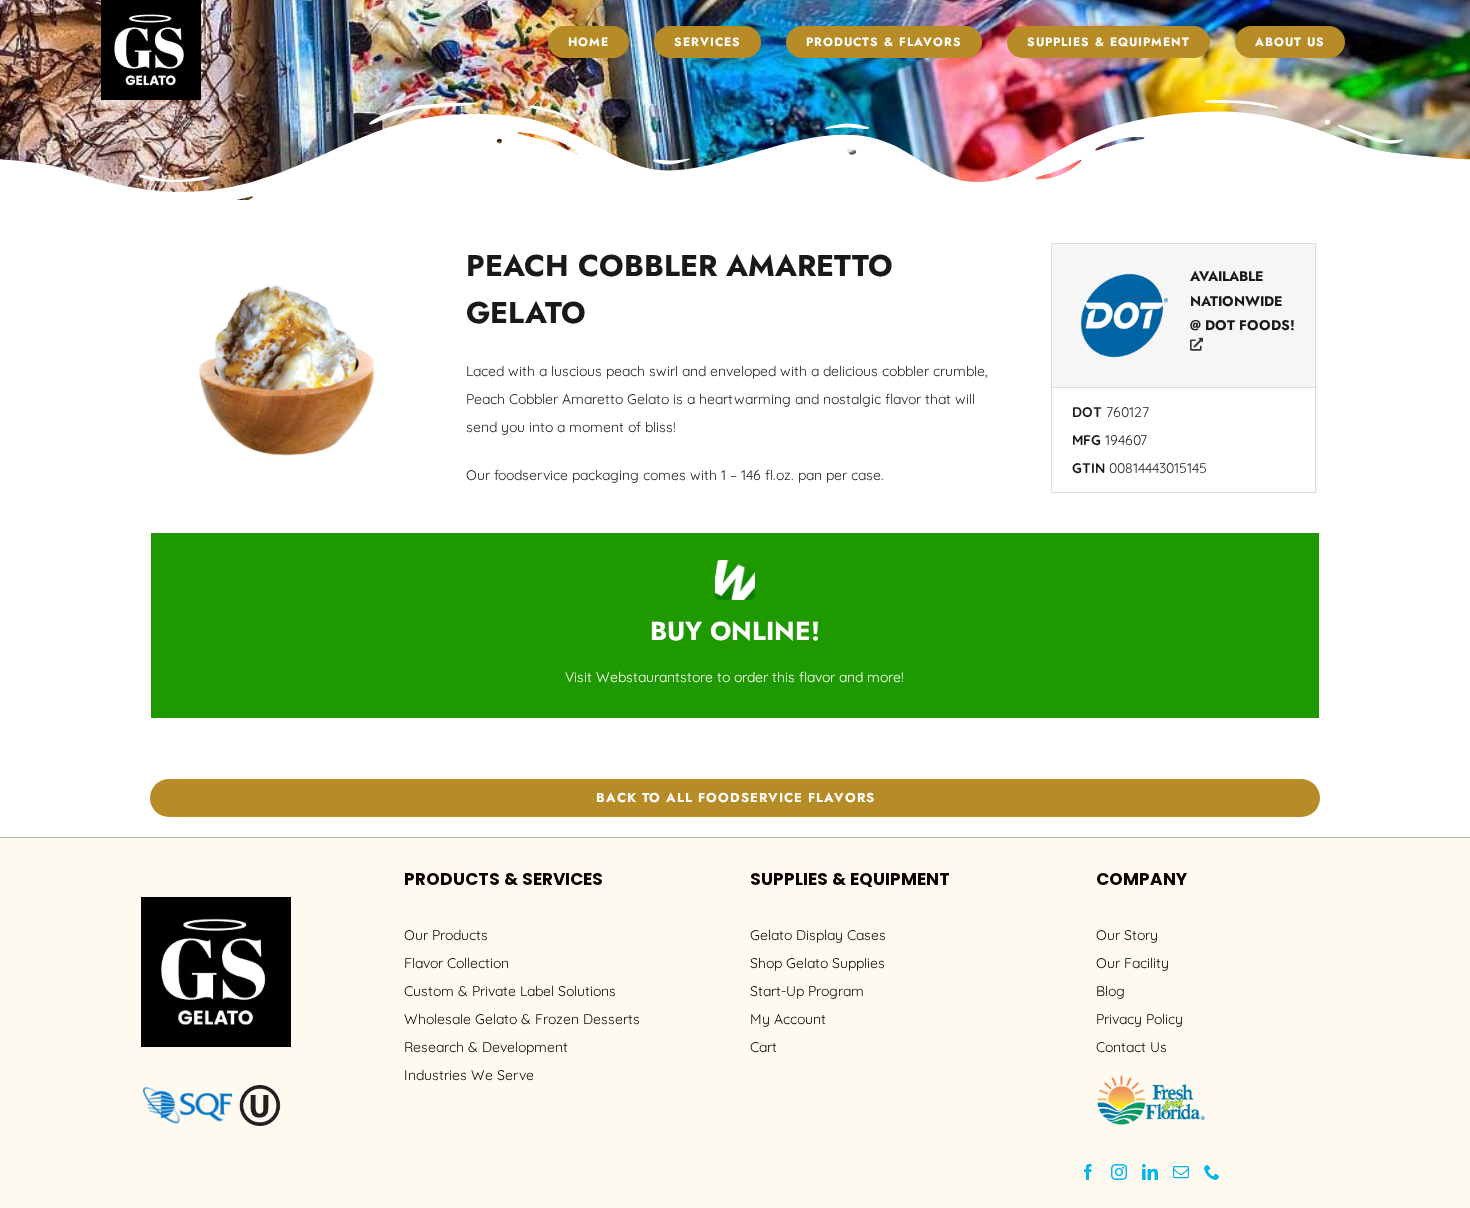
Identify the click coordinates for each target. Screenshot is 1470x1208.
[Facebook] (1088, 1172)
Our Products (446, 935)
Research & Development (486, 1047)
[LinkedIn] (1150, 1172)
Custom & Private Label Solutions (510, 991)
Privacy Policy (1139, 1019)
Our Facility (1132, 963)
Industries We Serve (469, 1075)
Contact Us (1131, 1047)
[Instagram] (1119, 1172)
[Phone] (1212, 1172)
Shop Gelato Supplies (817, 963)
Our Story (1127, 935)
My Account (788, 1019)
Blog (1110, 991)
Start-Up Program (807, 991)
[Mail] (1181, 1172)
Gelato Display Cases (818, 935)
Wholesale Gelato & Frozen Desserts (522, 1019)
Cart (763, 1047)
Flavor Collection (456, 963)
